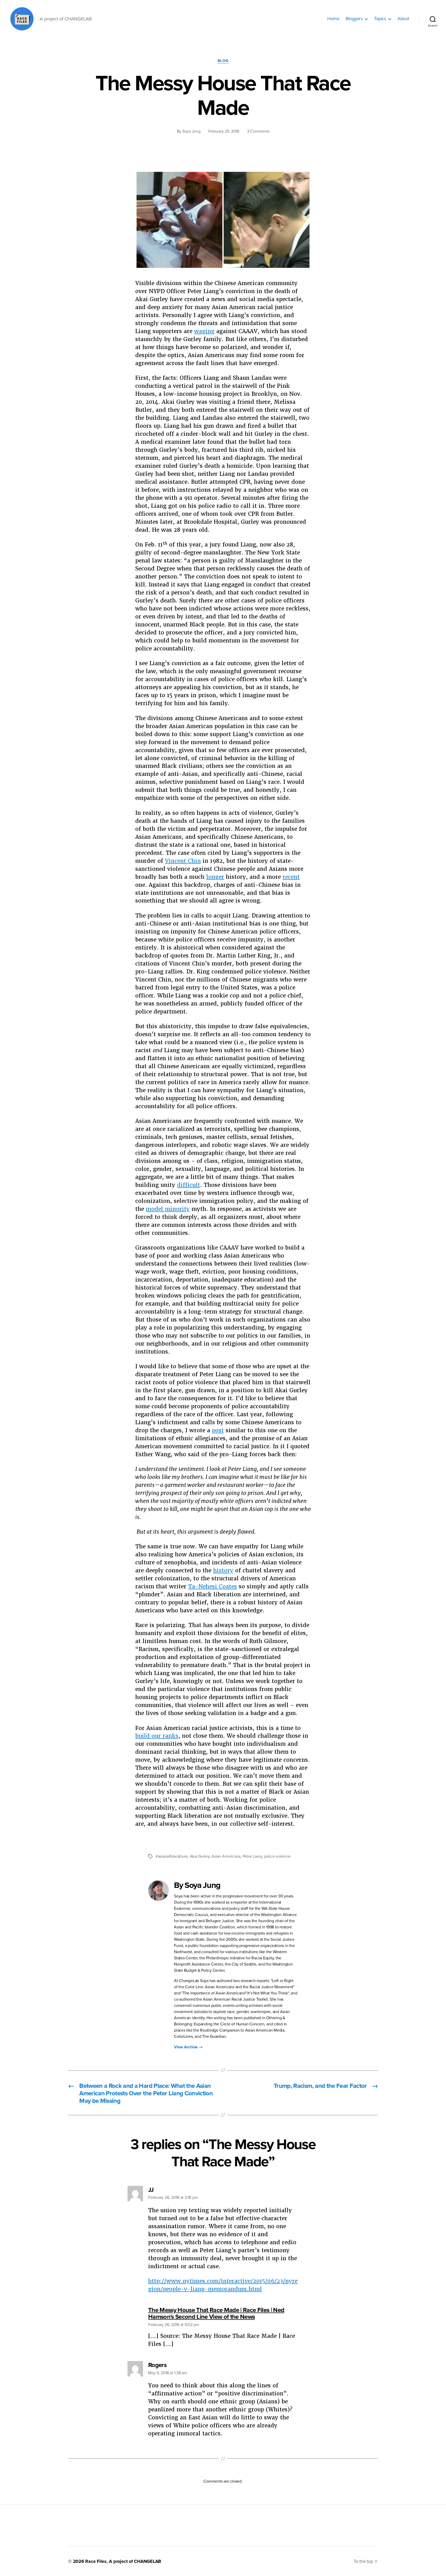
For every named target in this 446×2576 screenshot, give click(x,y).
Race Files (96, 2561)
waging (204, 331)
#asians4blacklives (172, 1856)
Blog (223, 61)
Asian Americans (226, 1856)
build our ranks (157, 1736)
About (403, 19)
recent (291, 877)
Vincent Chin (183, 861)
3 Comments (258, 131)
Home (333, 19)
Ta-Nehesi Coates (213, 1586)
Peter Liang (252, 1856)
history (223, 1570)
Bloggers (354, 19)
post (218, 1430)
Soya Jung (191, 131)
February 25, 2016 (224, 131)
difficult (189, 1185)
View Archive (188, 2047)
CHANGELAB (148, 2561)
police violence (277, 1856)
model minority (168, 1209)
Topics (380, 19)
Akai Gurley (200, 1856)
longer (215, 877)
